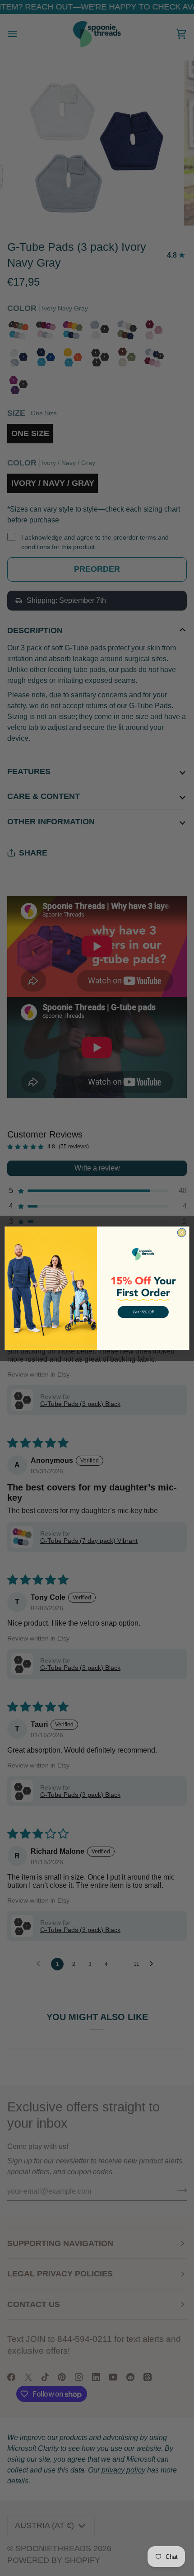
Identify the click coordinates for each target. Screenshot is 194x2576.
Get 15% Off (143, 1312)
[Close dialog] (182, 1233)
